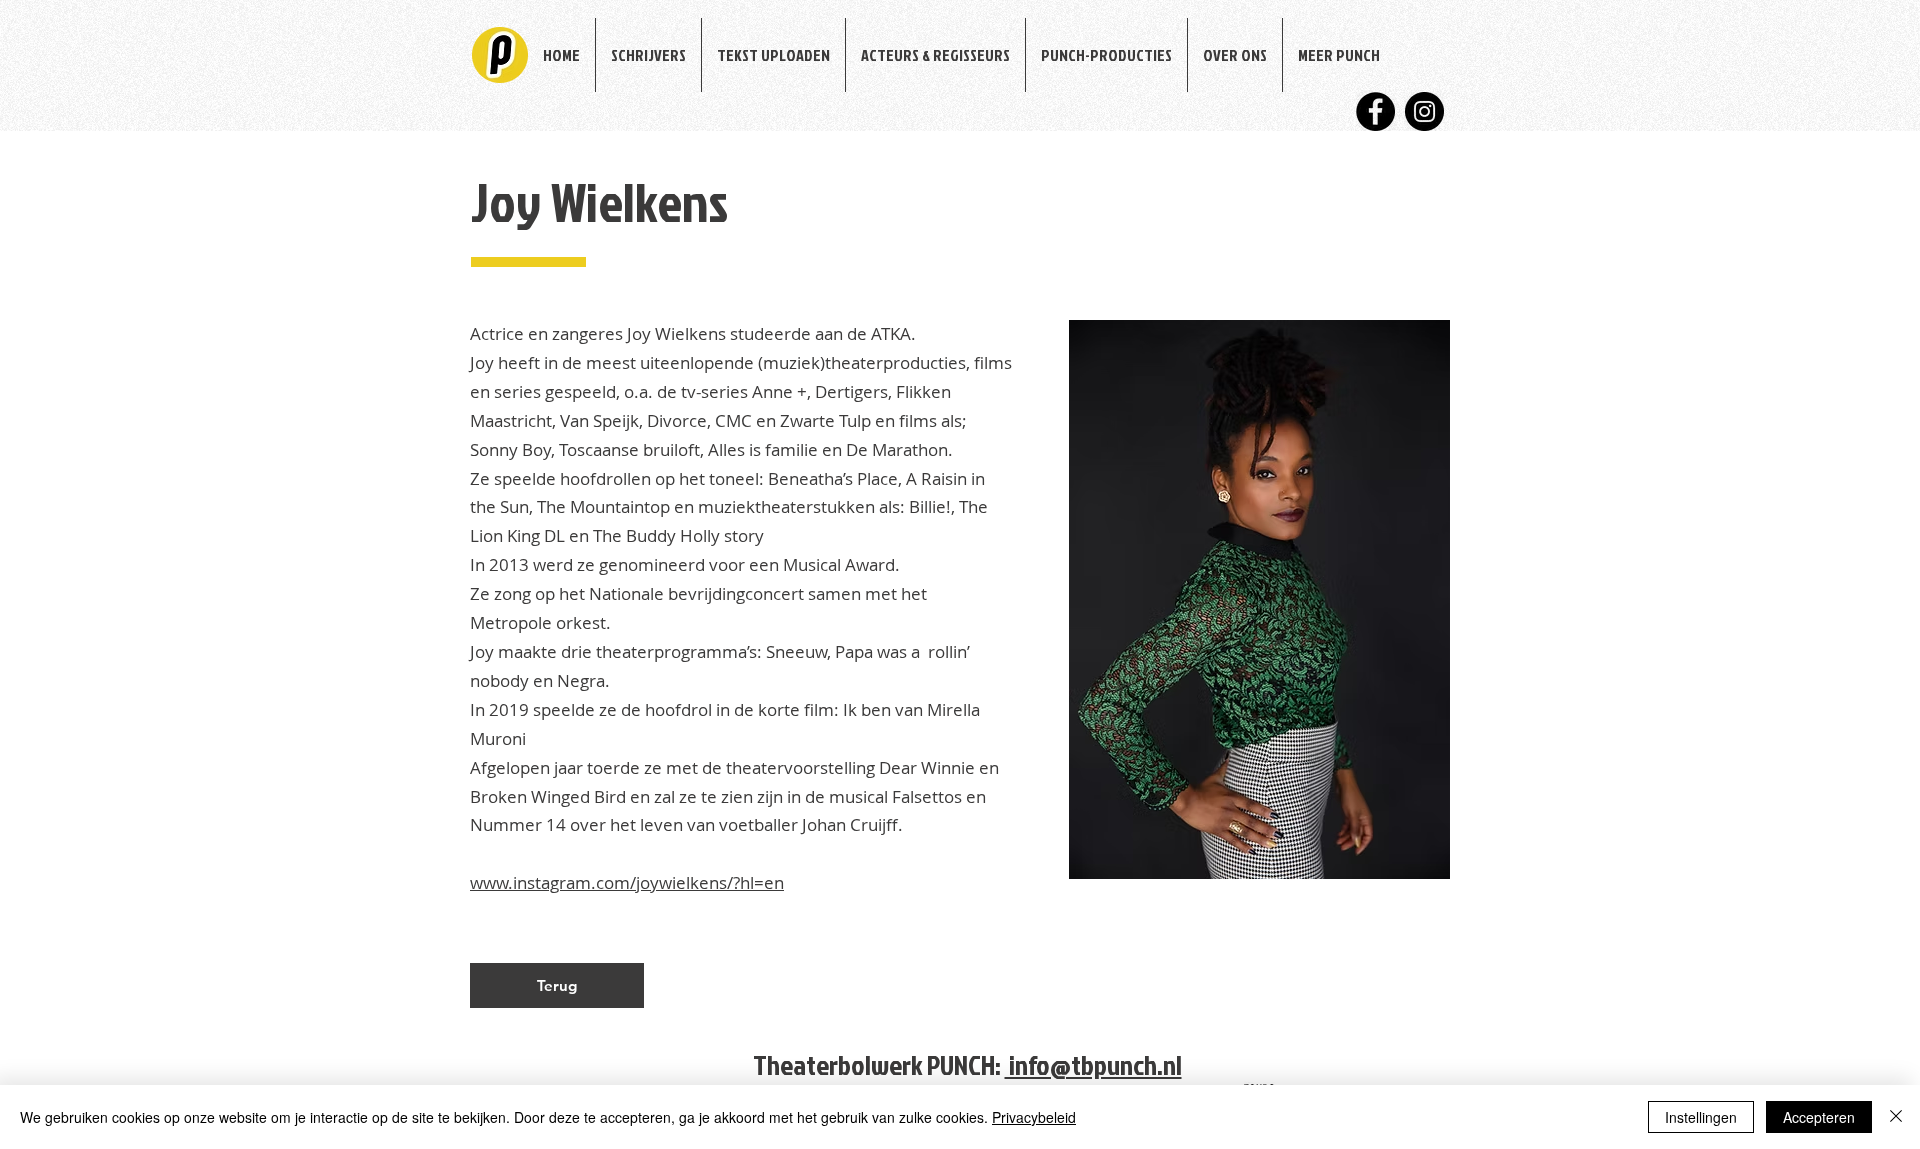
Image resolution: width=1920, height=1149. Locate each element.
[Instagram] (1424, 111)
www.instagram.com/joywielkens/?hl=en (627, 882)
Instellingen (1701, 1117)
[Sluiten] (1896, 1117)
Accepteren (1819, 1117)
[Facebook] (1375, 111)
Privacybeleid (1034, 1117)
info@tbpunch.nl (1093, 1064)
